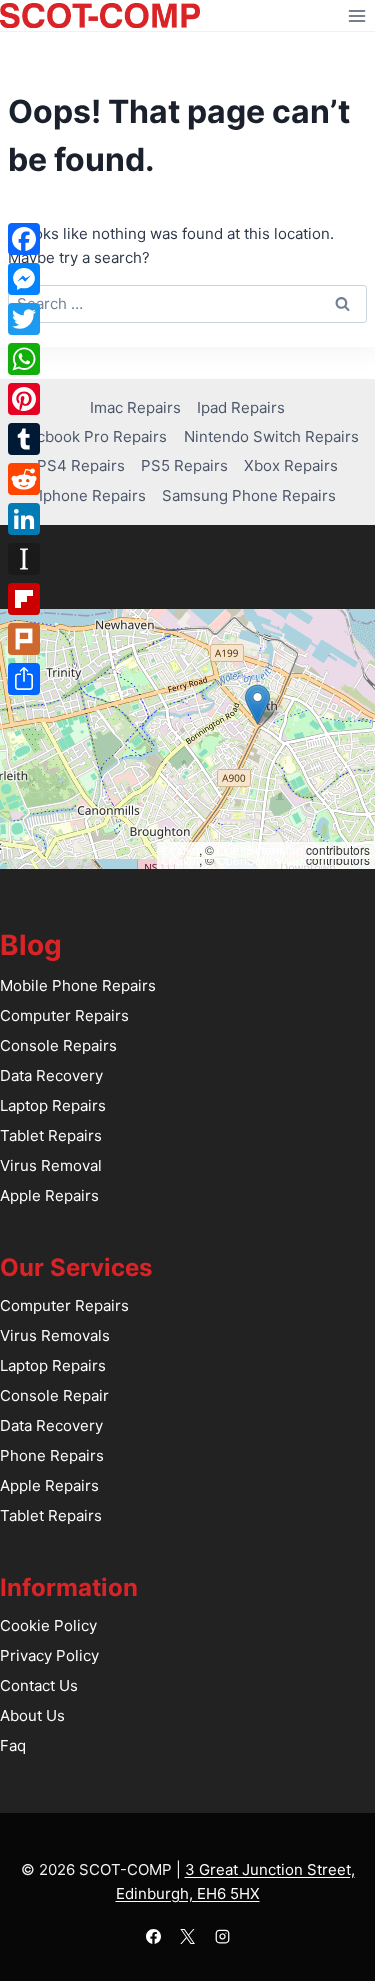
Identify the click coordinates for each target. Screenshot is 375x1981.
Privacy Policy (49, 1655)
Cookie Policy (48, 1625)
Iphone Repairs (92, 495)
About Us (32, 1715)
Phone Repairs (52, 1455)
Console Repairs (58, 1045)
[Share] (24, 679)
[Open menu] (356, 15)
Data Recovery (51, 1075)
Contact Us (39, 1685)
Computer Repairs (64, 1015)
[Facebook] (153, 1936)
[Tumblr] (24, 439)
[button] (257, 704)
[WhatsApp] (24, 359)
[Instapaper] (24, 559)
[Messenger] (24, 279)
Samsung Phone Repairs (249, 495)
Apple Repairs (49, 1195)
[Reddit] (24, 479)
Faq (13, 1745)
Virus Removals (55, 1335)
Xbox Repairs (291, 465)
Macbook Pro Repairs (91, 436)
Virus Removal (51, 1165)
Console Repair (54, 1395)
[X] (188, 1936)
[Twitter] (24, 319)
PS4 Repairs (81, 465)
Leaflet (180, 849)
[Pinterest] (24, 399)
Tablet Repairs (51, 1135)
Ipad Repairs (241, 407)
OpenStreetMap (260, 849)
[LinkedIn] (24, 519)
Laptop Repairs (53, 1105)
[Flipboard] (24, 599)
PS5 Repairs (184, 465)
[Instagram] (222, 1936)
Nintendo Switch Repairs (271, 436)
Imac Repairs (135, 407)
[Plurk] (24, 639)
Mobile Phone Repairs (78, 985)
